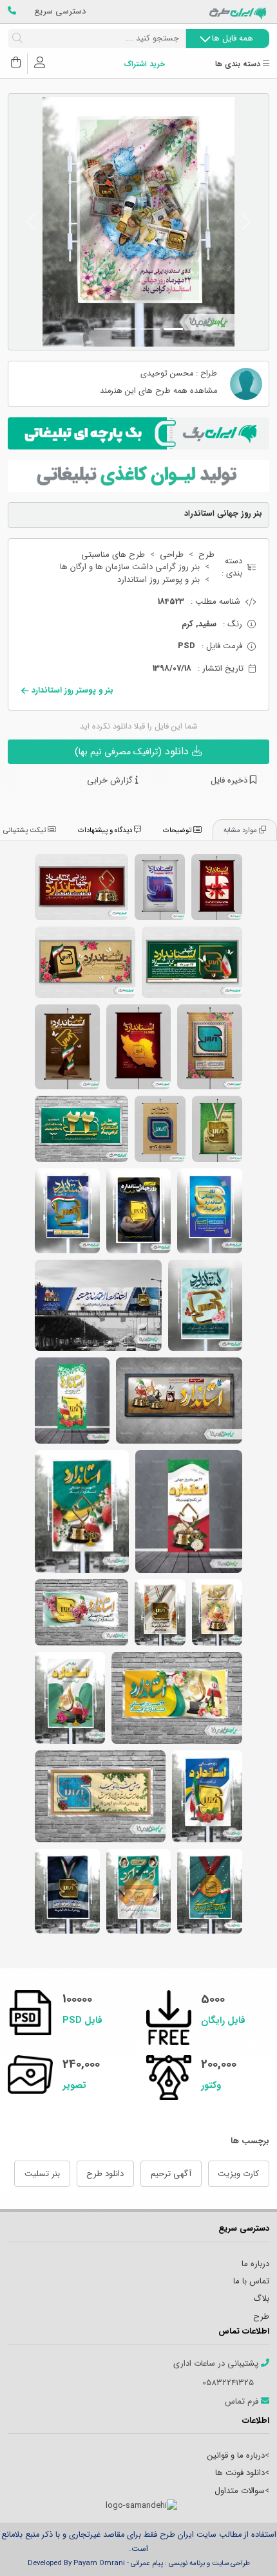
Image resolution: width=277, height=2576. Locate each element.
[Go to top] (242, 2547)
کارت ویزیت (238, 2174)
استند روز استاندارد (189, 1511)
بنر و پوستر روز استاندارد (158, 580)
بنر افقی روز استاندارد (177, 1698)
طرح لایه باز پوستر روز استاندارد (210, 1047)
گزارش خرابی (111, 781)
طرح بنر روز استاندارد (82, 1511)
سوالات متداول (240, 2491)
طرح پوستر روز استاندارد (217, 887)
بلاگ (261, 2299)
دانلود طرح (105, 2174)
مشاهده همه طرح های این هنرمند (158, 391)
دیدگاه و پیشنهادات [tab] (106, 830)
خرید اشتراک (144, 65)
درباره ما (255, 2264)
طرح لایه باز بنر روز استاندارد (205, 1305)
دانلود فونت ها (240, 2473)
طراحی (172, 555)
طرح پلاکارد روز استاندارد (85, 962)
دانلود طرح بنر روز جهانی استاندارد (67, 1891)
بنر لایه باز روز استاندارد (67, 1211)
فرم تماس (243, 2402)
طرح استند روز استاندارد (72, 1401)
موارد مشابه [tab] (241, 830)
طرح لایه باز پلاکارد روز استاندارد (192, 962)
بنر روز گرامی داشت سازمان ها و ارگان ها (130, 567)
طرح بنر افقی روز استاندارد (81, 1129)
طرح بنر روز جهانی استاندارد (138, 1891)
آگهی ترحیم (171, 2174)
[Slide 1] (173, 329)
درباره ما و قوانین (236, 2455)
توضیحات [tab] (178, 830)
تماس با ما (251, 2281)
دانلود (133, 751)
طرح (206, 555)
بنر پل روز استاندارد (98, 1305)
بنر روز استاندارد (179, 1401)
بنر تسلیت (42, 2174)
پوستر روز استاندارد (160, 887)
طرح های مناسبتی (113, 555)
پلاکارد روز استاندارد (81, 887)
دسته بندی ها (239, 65)
